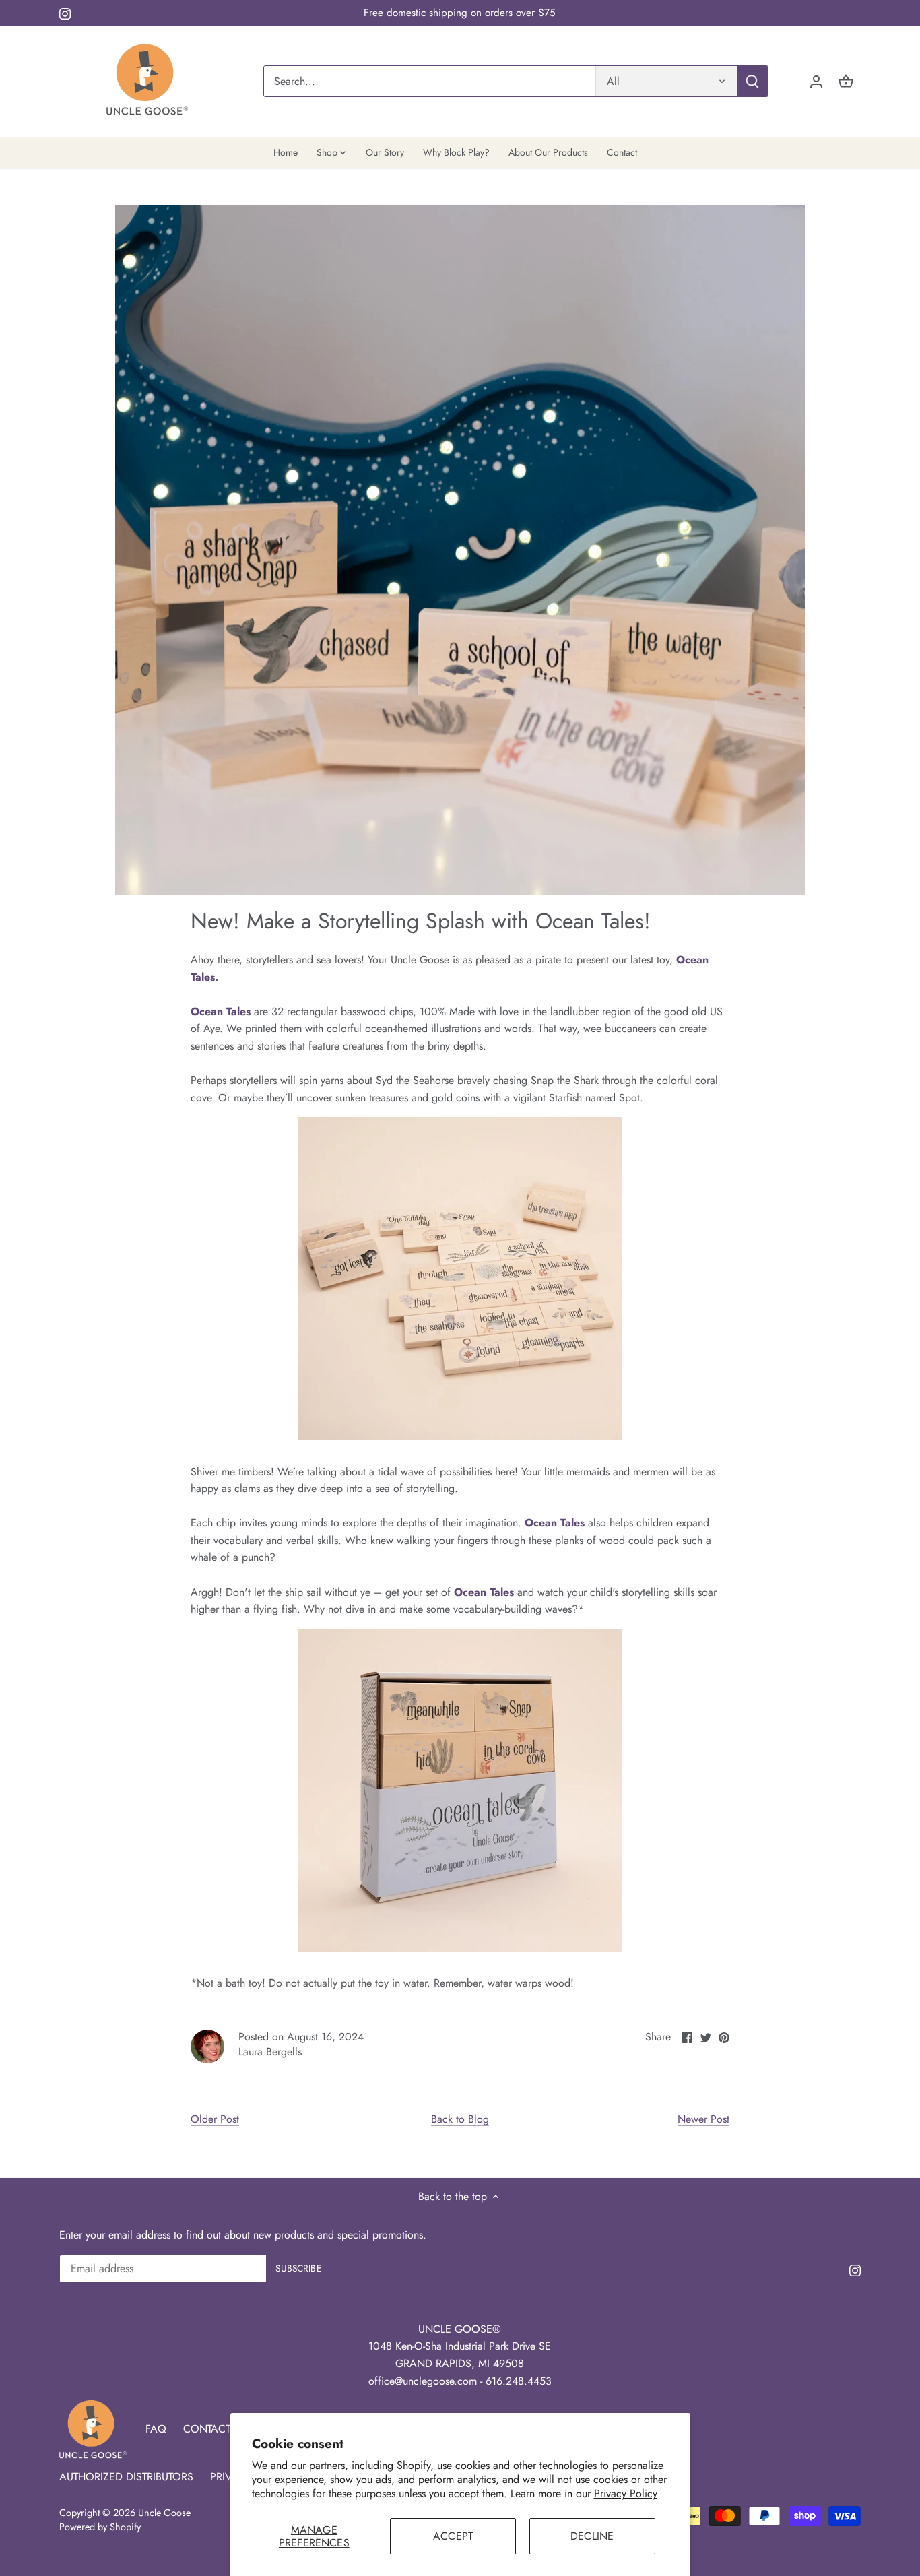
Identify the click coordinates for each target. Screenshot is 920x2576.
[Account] (816, 81)
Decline (592, 2536)
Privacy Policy (626, 2493)
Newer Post (703, 2119)
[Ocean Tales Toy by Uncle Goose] (460, 1437)
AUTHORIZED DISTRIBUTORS (126, 2477)
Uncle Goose (164, 2513)
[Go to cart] (846, 81)
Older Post (215, 2119)
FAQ (156, 2429)
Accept (453, 2536)
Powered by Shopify (100, 2527)
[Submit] (753, 81)
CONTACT (207, 2429)
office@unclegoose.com (423, 2381)
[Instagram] (65, 13)
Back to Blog (460, 2119)
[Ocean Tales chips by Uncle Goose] (460, 1949)
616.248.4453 (519, 2381)
